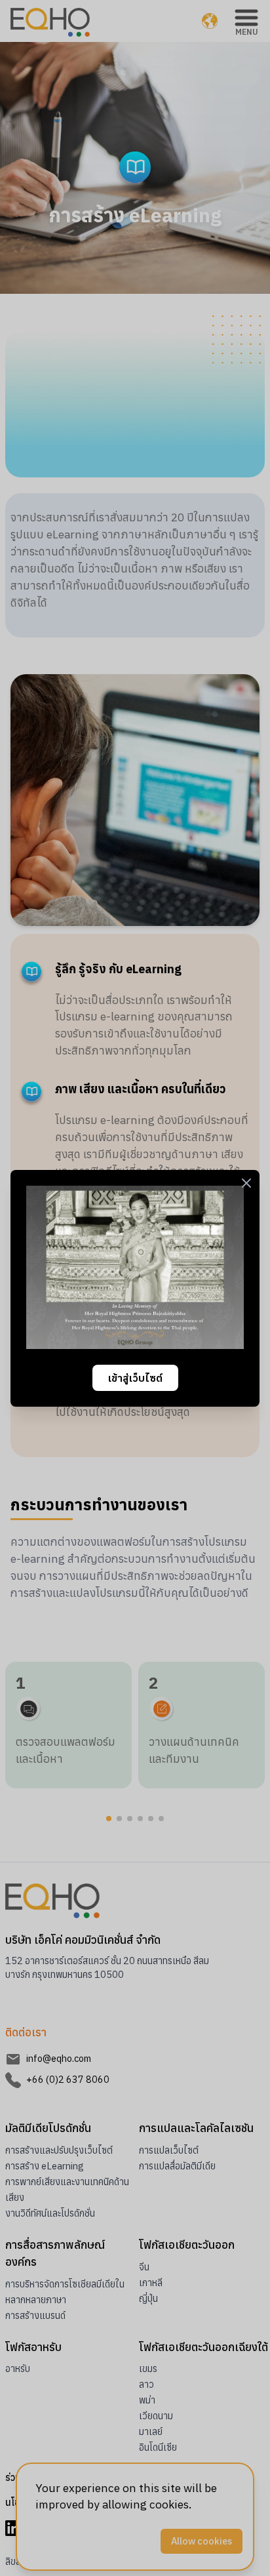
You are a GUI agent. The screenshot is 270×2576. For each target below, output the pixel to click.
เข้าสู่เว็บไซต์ (135, 1378)
